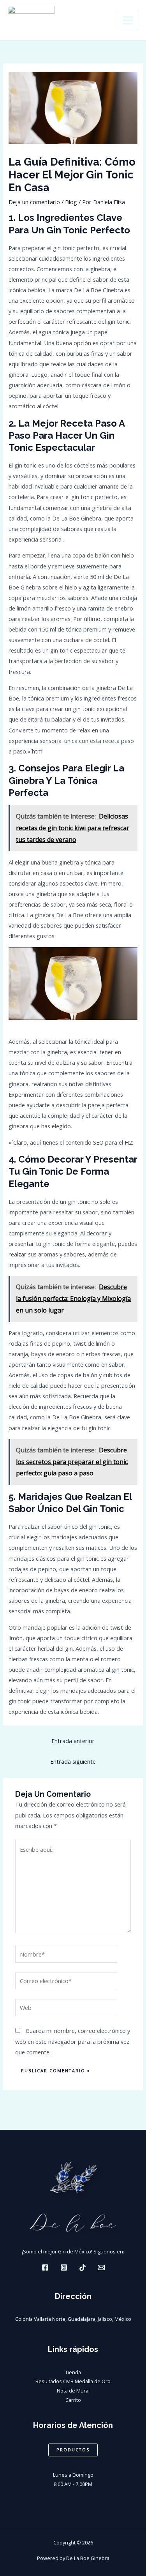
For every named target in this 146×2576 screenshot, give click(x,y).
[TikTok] (83, 2267)
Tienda (73, 2372)
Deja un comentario (34, 202)
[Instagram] (64, 2267)
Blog (71, 202)
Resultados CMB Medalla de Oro (73, 2381)
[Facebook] (45, 2267)
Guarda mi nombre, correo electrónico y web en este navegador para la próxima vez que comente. (73, 2041)
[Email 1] (101, 2267)
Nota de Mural (73, 2391)
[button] (73, 2450)
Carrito (73, 2400)
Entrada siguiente (73, 1761)
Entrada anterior (73, 1741)
